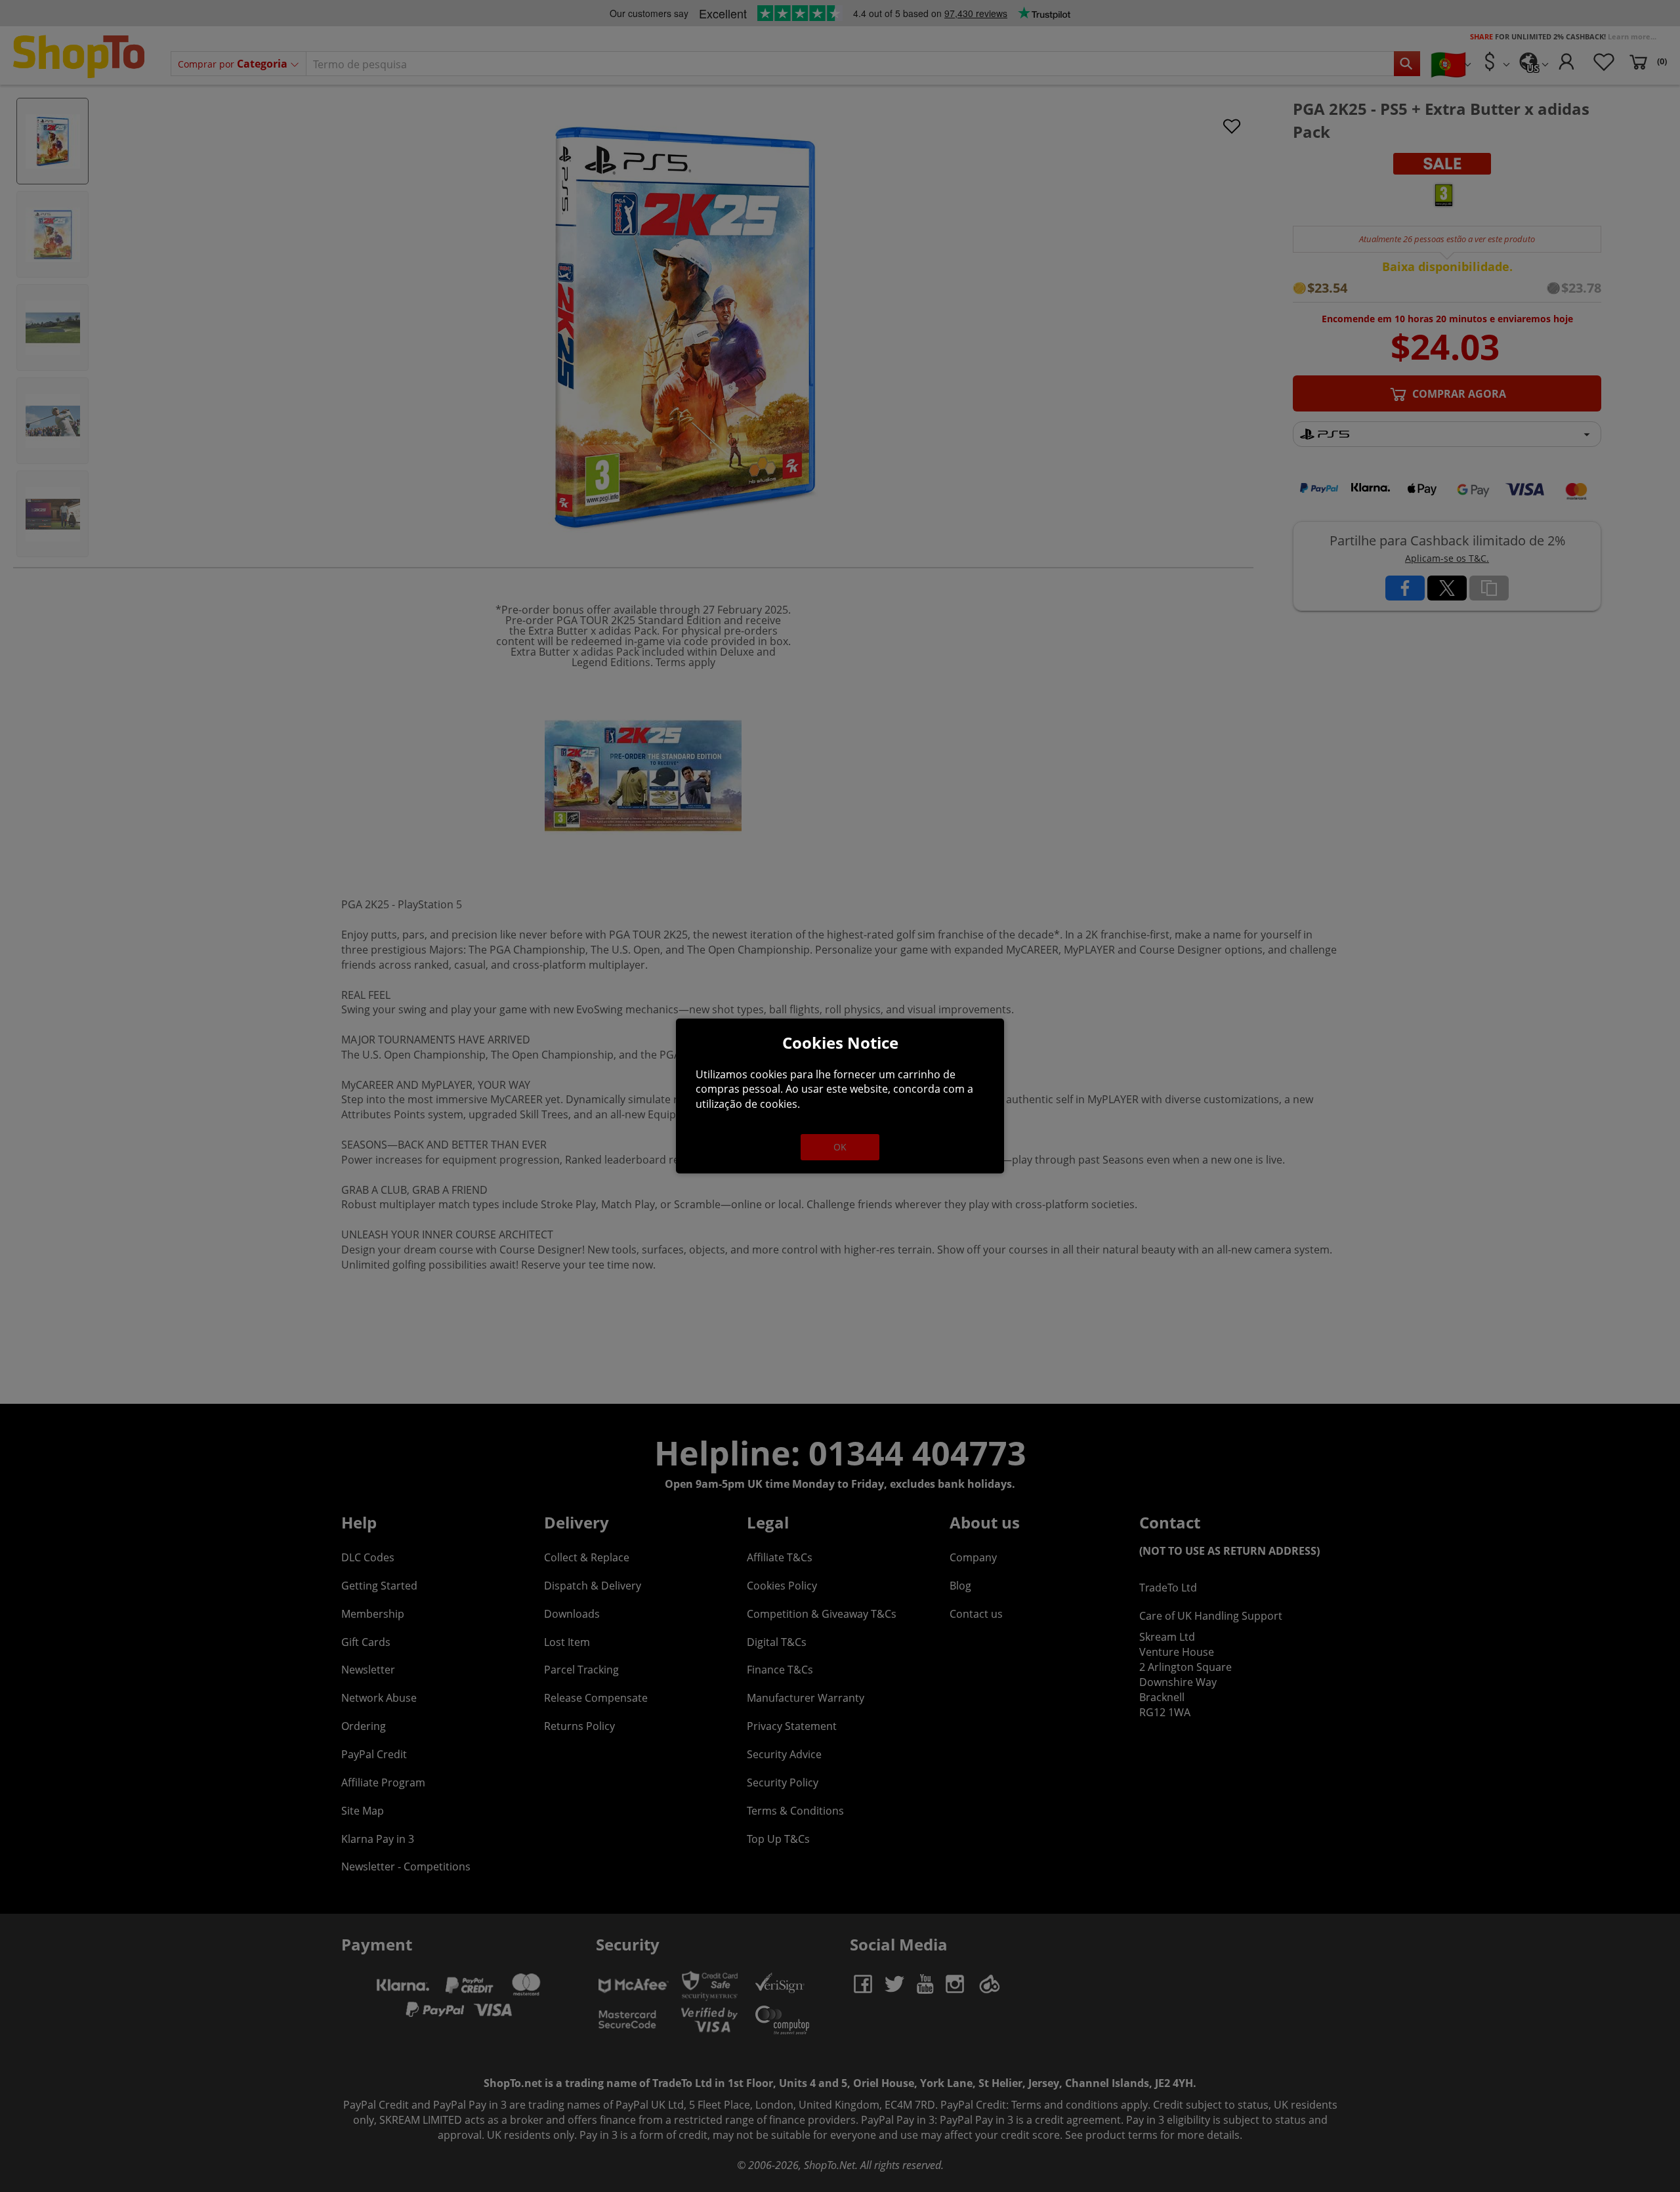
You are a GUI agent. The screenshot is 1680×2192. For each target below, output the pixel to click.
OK (840, 1147)
